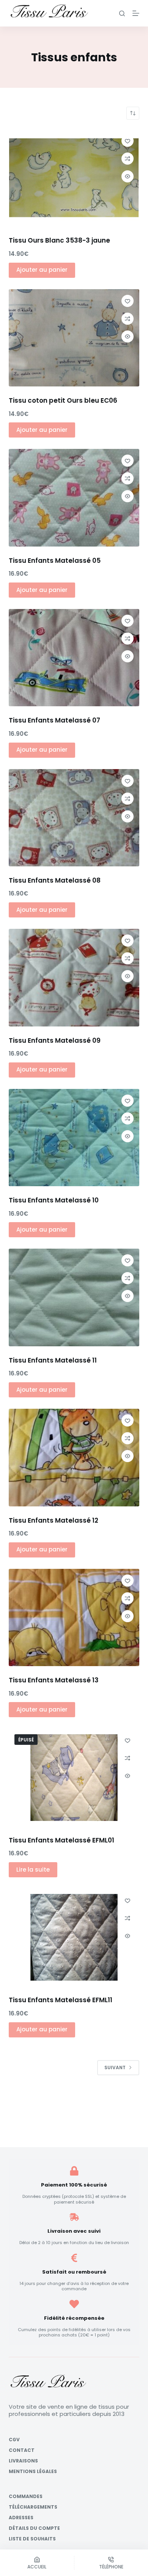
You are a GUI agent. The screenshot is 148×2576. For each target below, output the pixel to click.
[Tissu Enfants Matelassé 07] (74, 658)
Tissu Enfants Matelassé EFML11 (61, 2000)
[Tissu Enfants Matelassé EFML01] (74, 1777)
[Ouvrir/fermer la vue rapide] (128, 176)
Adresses (21, 2518)
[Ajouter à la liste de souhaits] (128, 141)
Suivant (115, 2067)
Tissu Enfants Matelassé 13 (54, 1680)
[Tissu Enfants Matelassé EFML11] (74, 1937)
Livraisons (23, 2461)
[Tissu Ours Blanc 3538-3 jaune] (74, 178)
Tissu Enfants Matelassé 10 (54, 1200)
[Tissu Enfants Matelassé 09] (74, 977)
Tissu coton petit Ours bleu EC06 (63, 400)
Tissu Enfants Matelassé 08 (55, 880)
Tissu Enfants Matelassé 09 (55, 1040)
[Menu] (136, 13)
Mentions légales (33, 2472)
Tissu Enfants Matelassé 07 (54, 720)
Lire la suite (33, 1870)
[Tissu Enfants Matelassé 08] (74, 818)
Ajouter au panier (42, 270)
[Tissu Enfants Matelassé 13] (74, 1617)
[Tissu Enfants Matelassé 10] (74, 1138)
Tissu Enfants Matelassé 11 (53, 1360)
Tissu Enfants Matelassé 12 (54, 1520)
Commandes (26, 2497)
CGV (14, 2440)
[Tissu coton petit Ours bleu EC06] (74, 338)
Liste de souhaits (32, 2539)
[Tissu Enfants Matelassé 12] (74, 1457)
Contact (22, 2450)
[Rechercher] (122, 13)
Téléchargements (33, 2507)
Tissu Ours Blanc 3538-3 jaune (59, 240)
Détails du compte (34, 2528)
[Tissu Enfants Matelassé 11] (74, 1297)
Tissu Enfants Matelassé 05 (55, 561)
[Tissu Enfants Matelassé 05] (74, 498)
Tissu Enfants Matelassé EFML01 (61, 1840)
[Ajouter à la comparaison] (128, 159)
